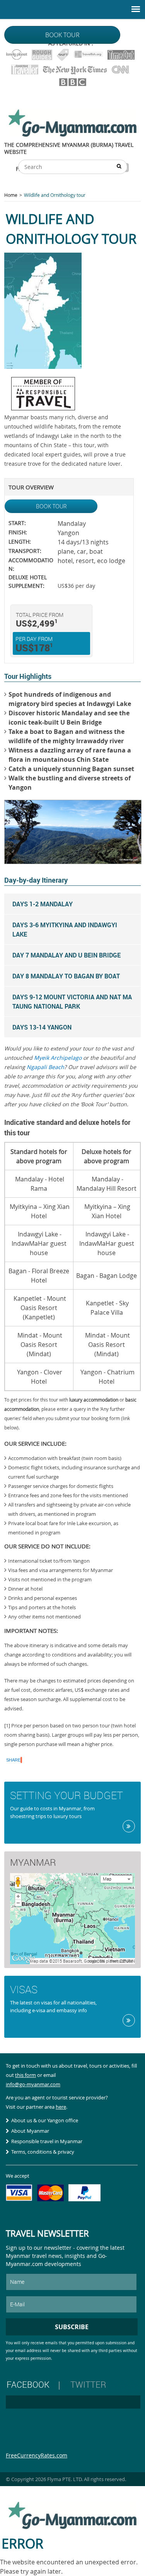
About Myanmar (30, 2131)
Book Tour (51, 506)
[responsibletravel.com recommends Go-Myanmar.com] (43, 408)
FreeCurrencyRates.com (37, 2455)
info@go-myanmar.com (33, 2084)
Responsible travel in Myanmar (47, 2141)
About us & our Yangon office (45, 2120)
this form (26, 2075)
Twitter (88, 2384)
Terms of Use (121, 1961)
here (61, 2107)
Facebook (28, 2384)
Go (129, 1826)
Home (11, 195)
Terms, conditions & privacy (43, 2152)
